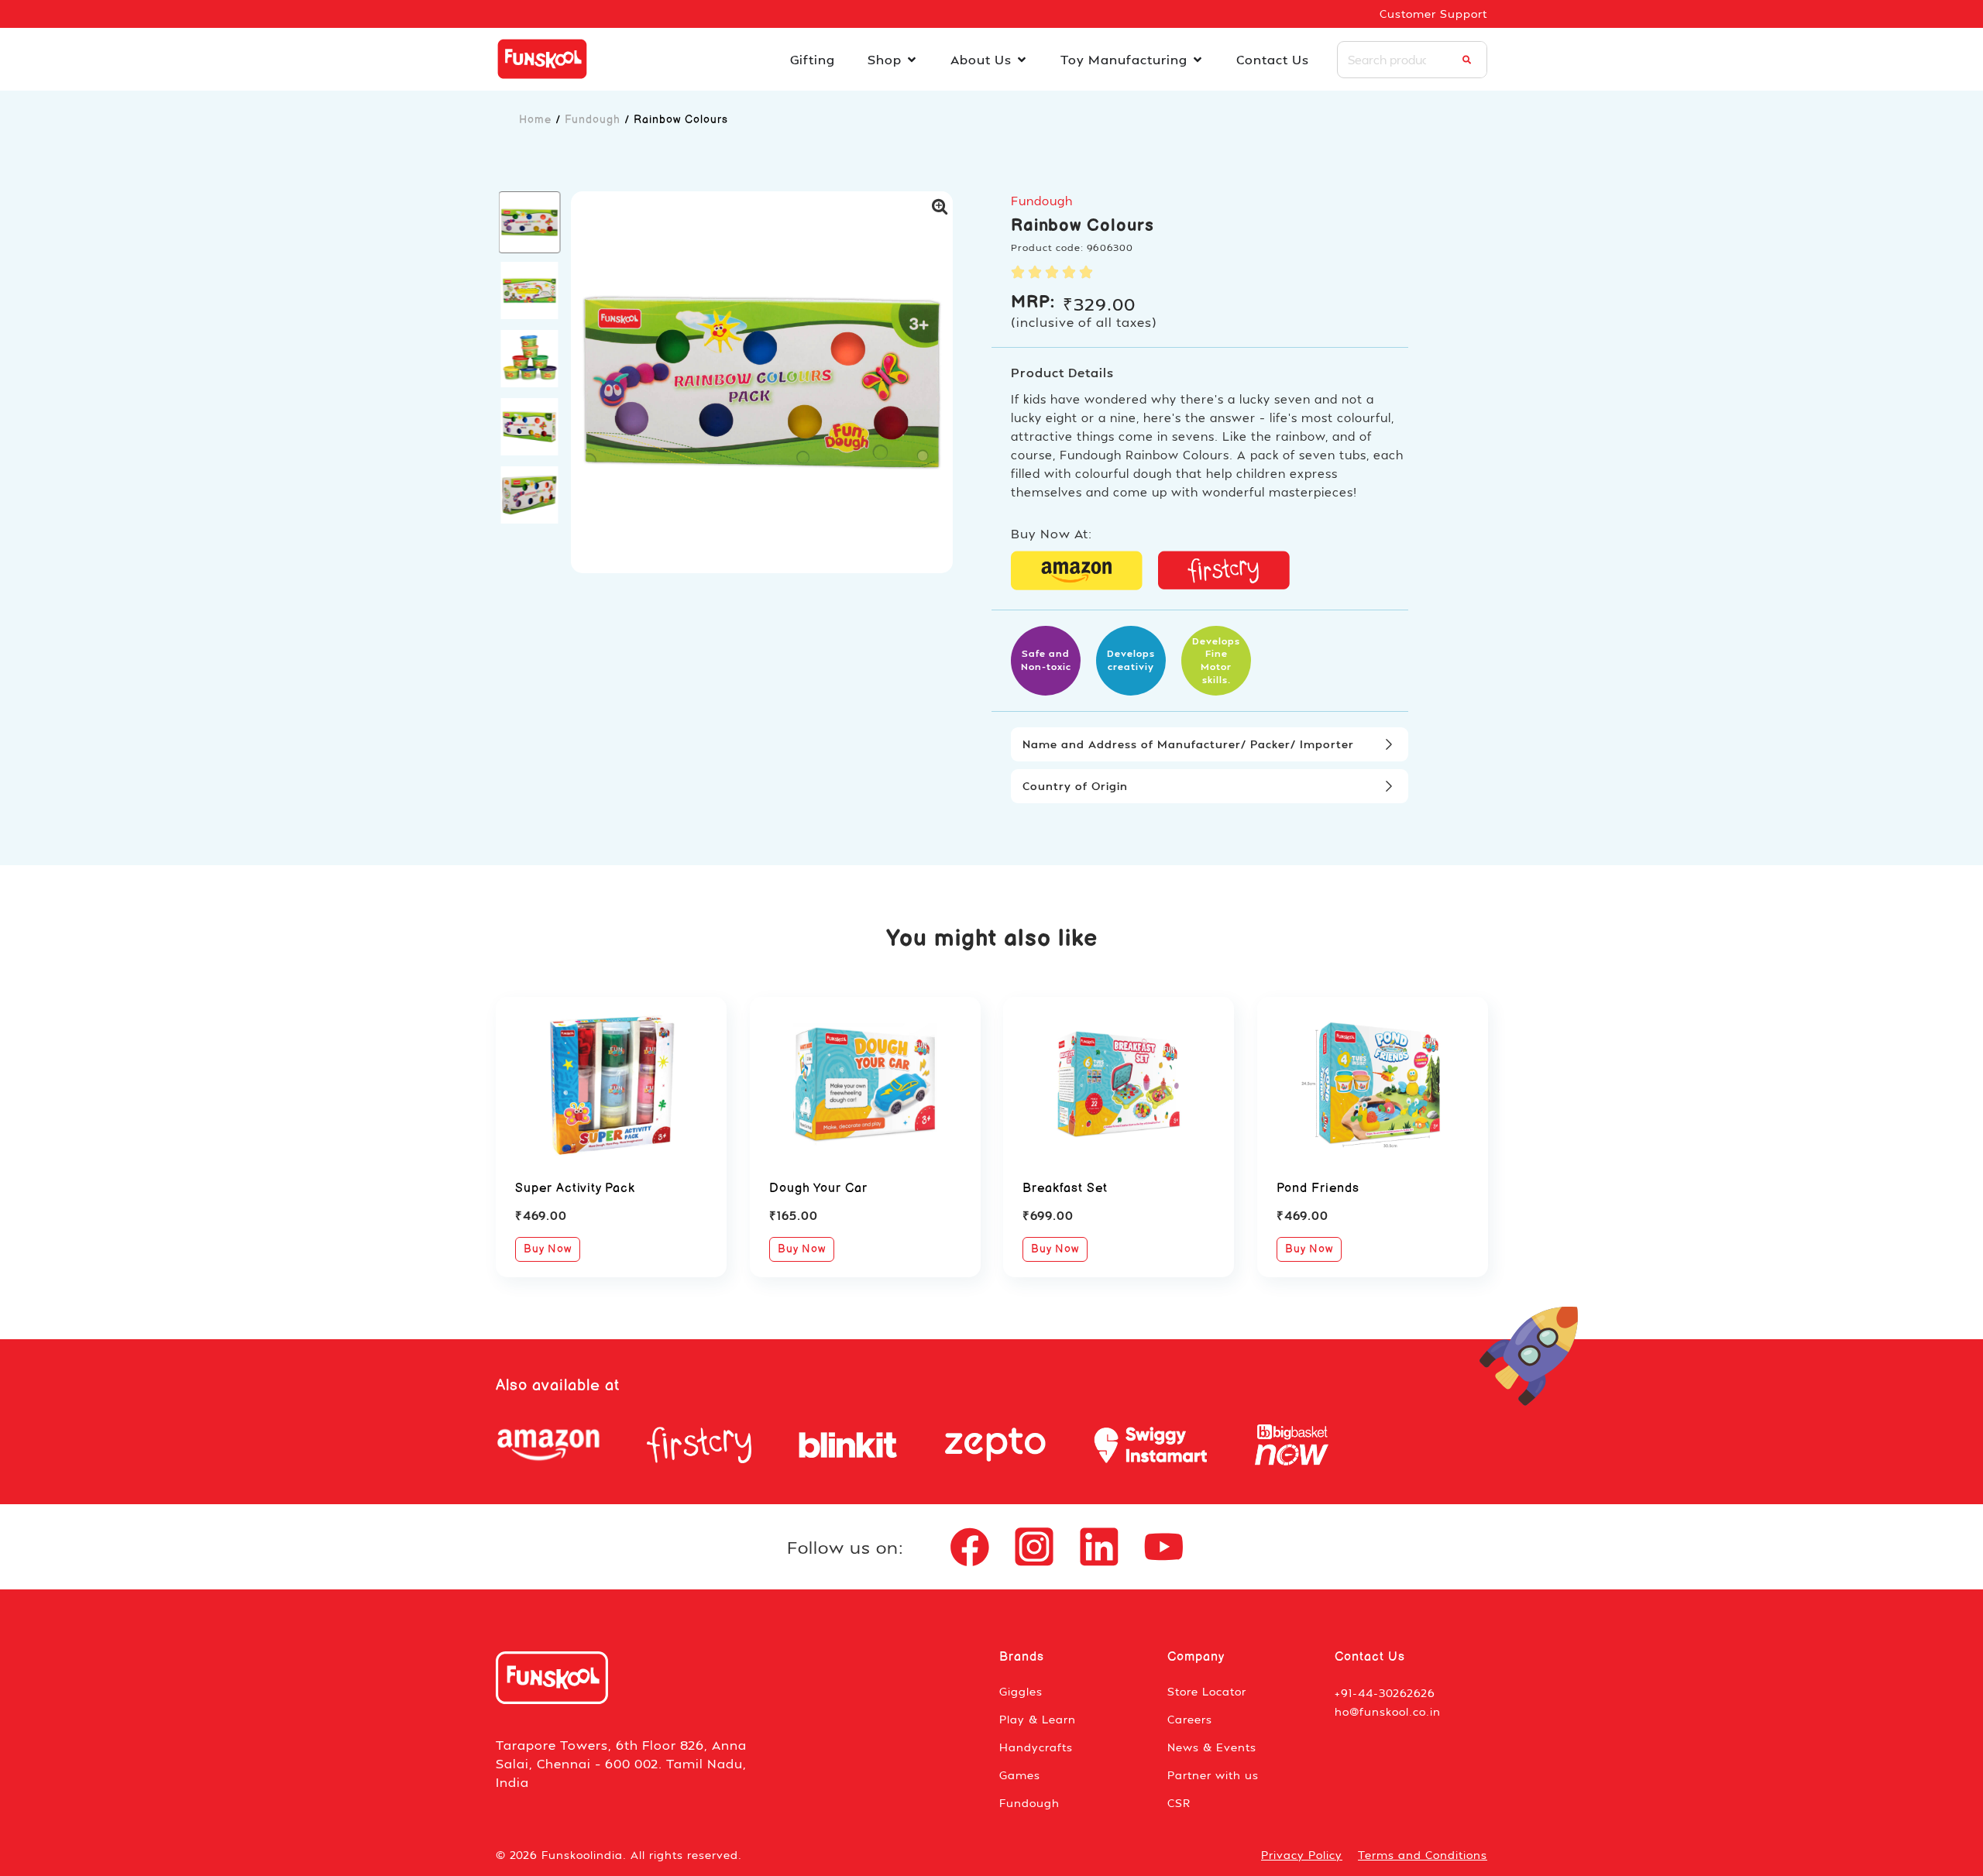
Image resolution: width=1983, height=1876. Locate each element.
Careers (1190, 1719)
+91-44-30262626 (1385, 1693)
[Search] (1467, 60)
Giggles (1021, 1691)
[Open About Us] (1022, 60)
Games (1020, 1775)
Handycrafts (1036, 1747)
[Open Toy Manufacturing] (1198, 60)
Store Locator (1207, 1691)
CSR (1179, 1803)
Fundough (593, 120)
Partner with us (1213, 1775)
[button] (530, 222)
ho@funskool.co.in (1388, 1711)
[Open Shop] (912, 60)
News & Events (1212, 1747)
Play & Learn (1038, 1719)
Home (535, 120)
